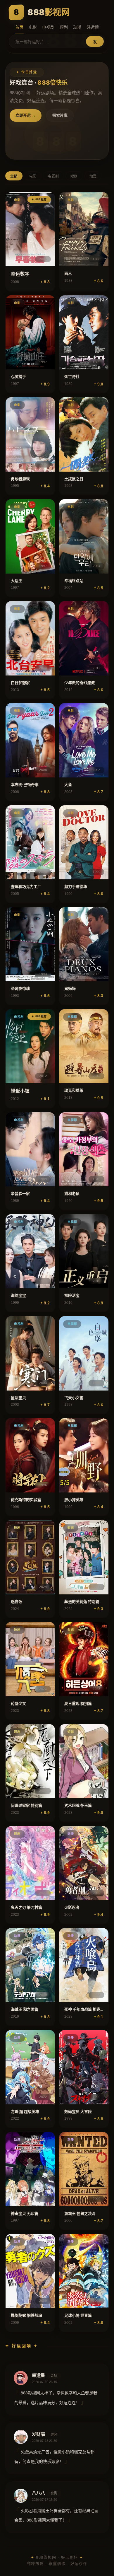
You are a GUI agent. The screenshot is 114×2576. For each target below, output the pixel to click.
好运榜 (93, 27)
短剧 (64, 27)
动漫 (77, 27)
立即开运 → (26, 115)
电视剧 (48, 27)
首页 (19, 27)
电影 (33, 27)
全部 (14, 176)
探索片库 (60, 115)
